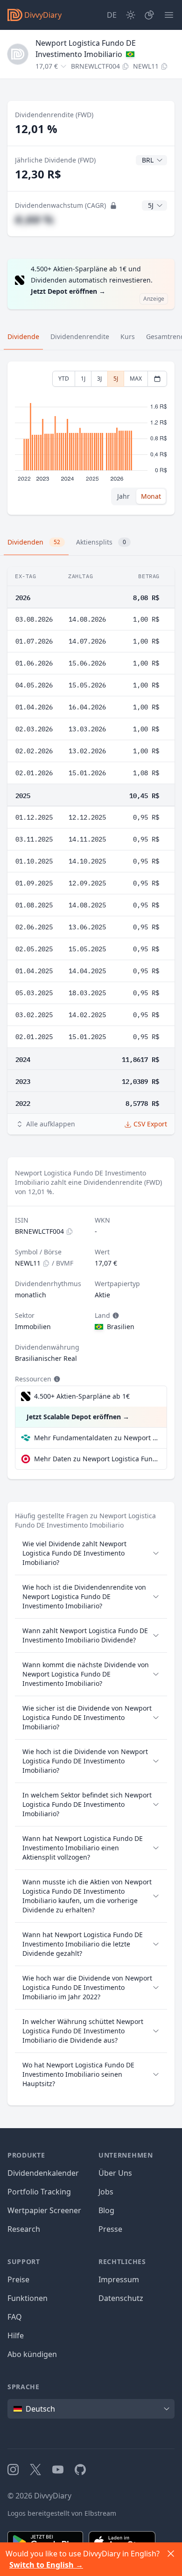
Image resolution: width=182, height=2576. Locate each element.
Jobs (106, 2192)
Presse (110, 2229)
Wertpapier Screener (44, 2210)
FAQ (15, 2317)
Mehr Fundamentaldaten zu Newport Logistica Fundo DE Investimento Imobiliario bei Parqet (97, 1438)
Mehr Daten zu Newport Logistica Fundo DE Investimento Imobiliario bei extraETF (97, 1459)
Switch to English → (46, 2565)
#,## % (34, 219)
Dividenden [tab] (34, 542)
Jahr (123, 496)
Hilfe (16, 2335)
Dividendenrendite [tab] (80, 336)
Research (24, 2229)
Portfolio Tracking (39, 2192)
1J (83, 379)
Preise (18, 2279)
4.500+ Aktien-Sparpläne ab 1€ (82, 1396)
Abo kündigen (32, 2354)
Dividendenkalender (43, 2173)
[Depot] (149, 15)
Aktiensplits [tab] (101, 542)
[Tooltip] (115, 1316)
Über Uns (115, 2173)
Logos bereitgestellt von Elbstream (62, 2513)
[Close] (171, 2554)
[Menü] (169, 15)
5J (116, 379)
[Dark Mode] (131, 15)
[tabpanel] (91, 438)
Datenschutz (121, 2298)
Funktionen (28, 2298)
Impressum (119, 2279)
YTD (64, 379)
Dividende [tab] (23, 336)
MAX (136, 379)
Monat (151, 496)
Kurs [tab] (128, 336)
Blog (106, 2210)
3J (99, 379)
